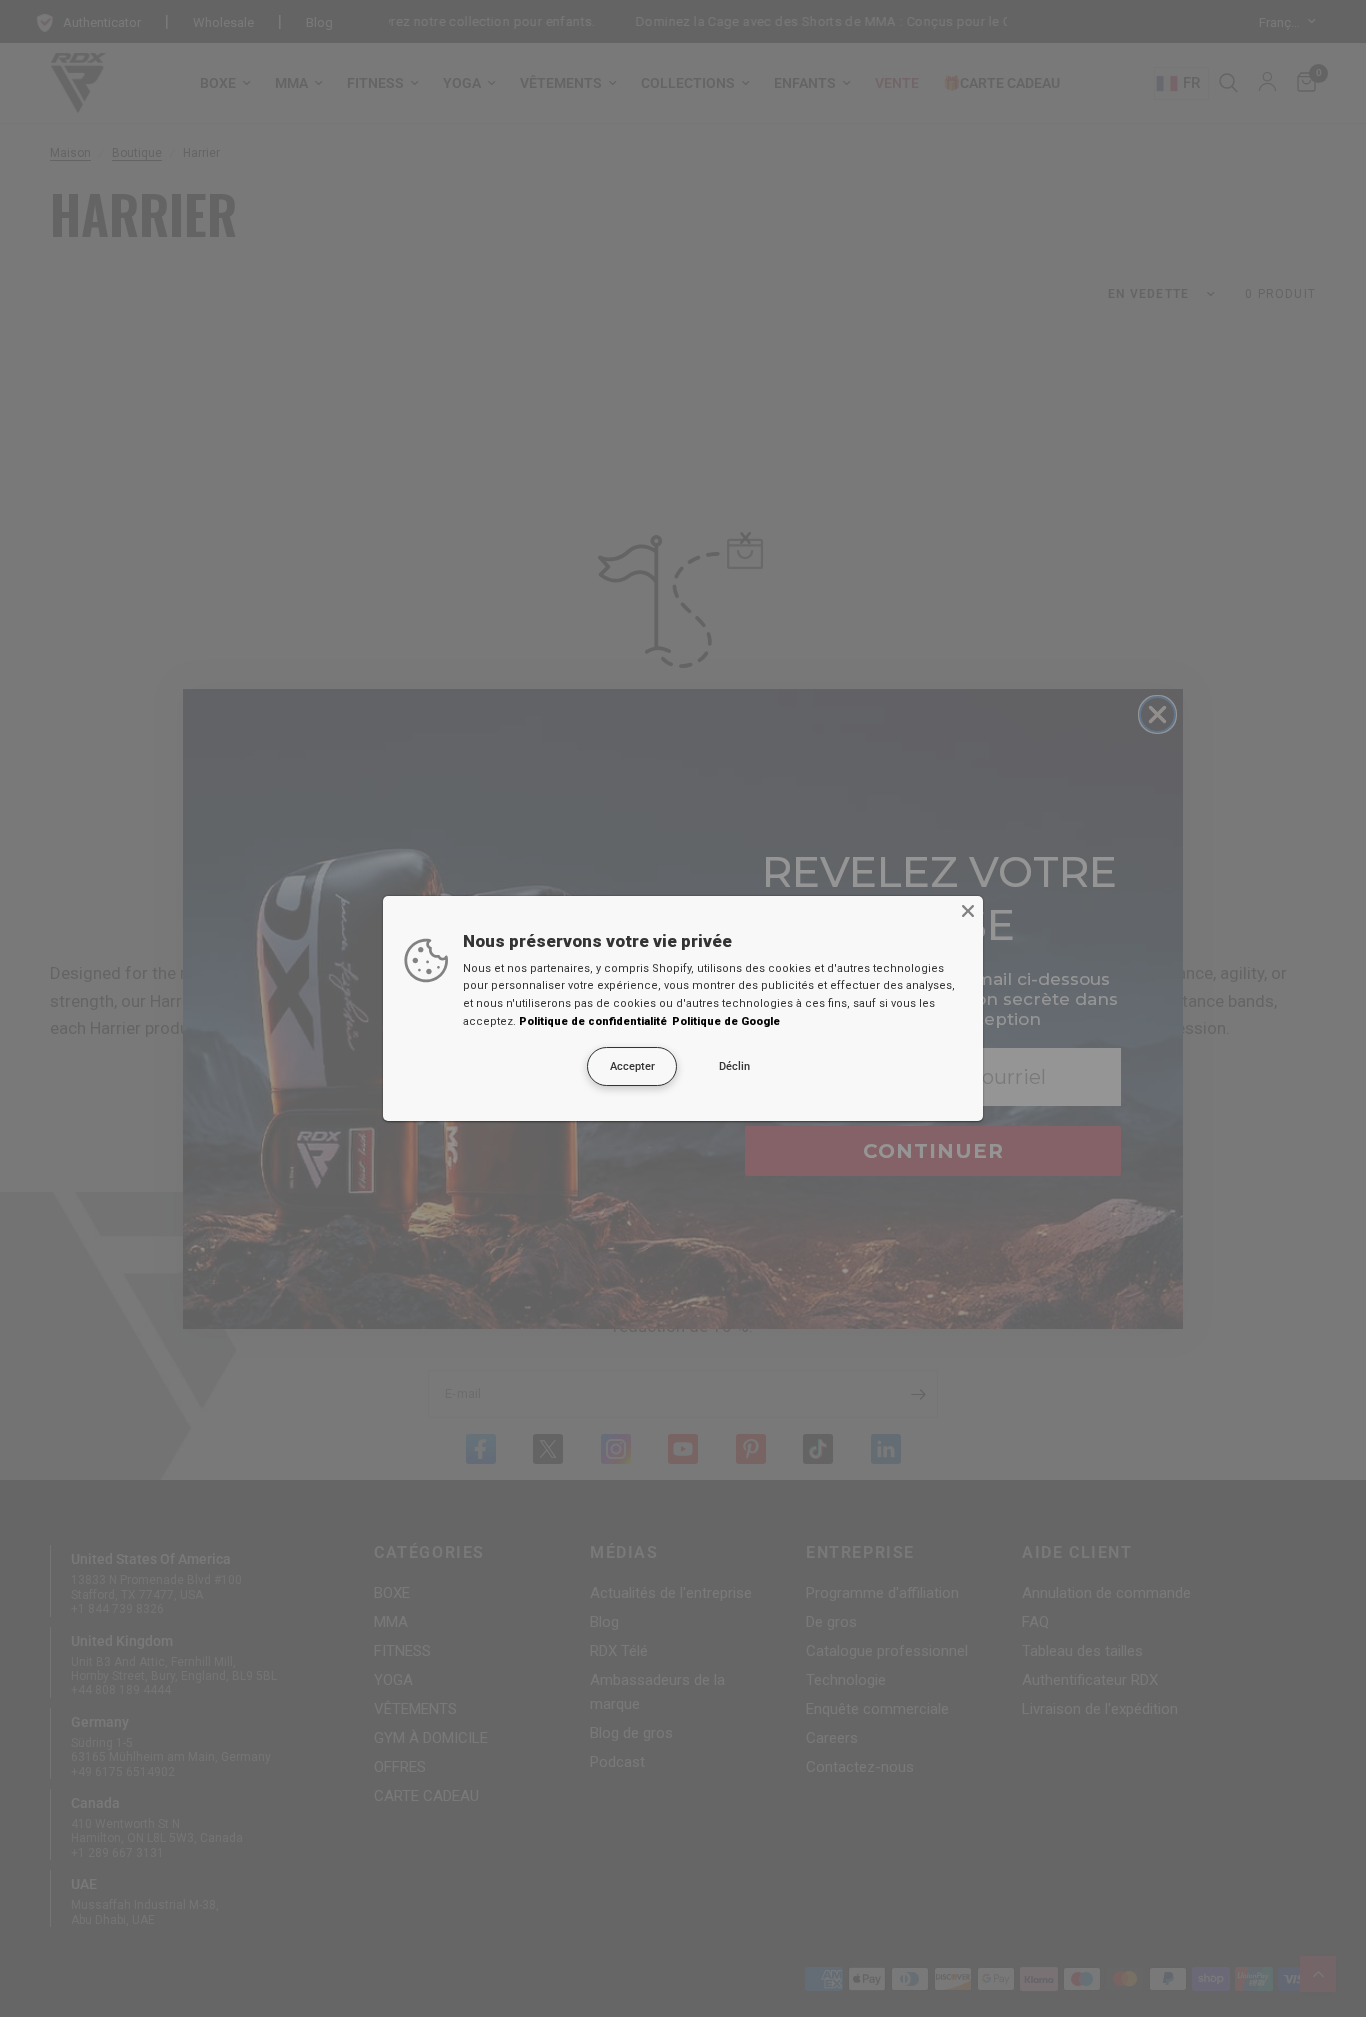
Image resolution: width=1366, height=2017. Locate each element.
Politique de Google (726, 1021)
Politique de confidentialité (593, 1021)
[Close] (968, 911)
